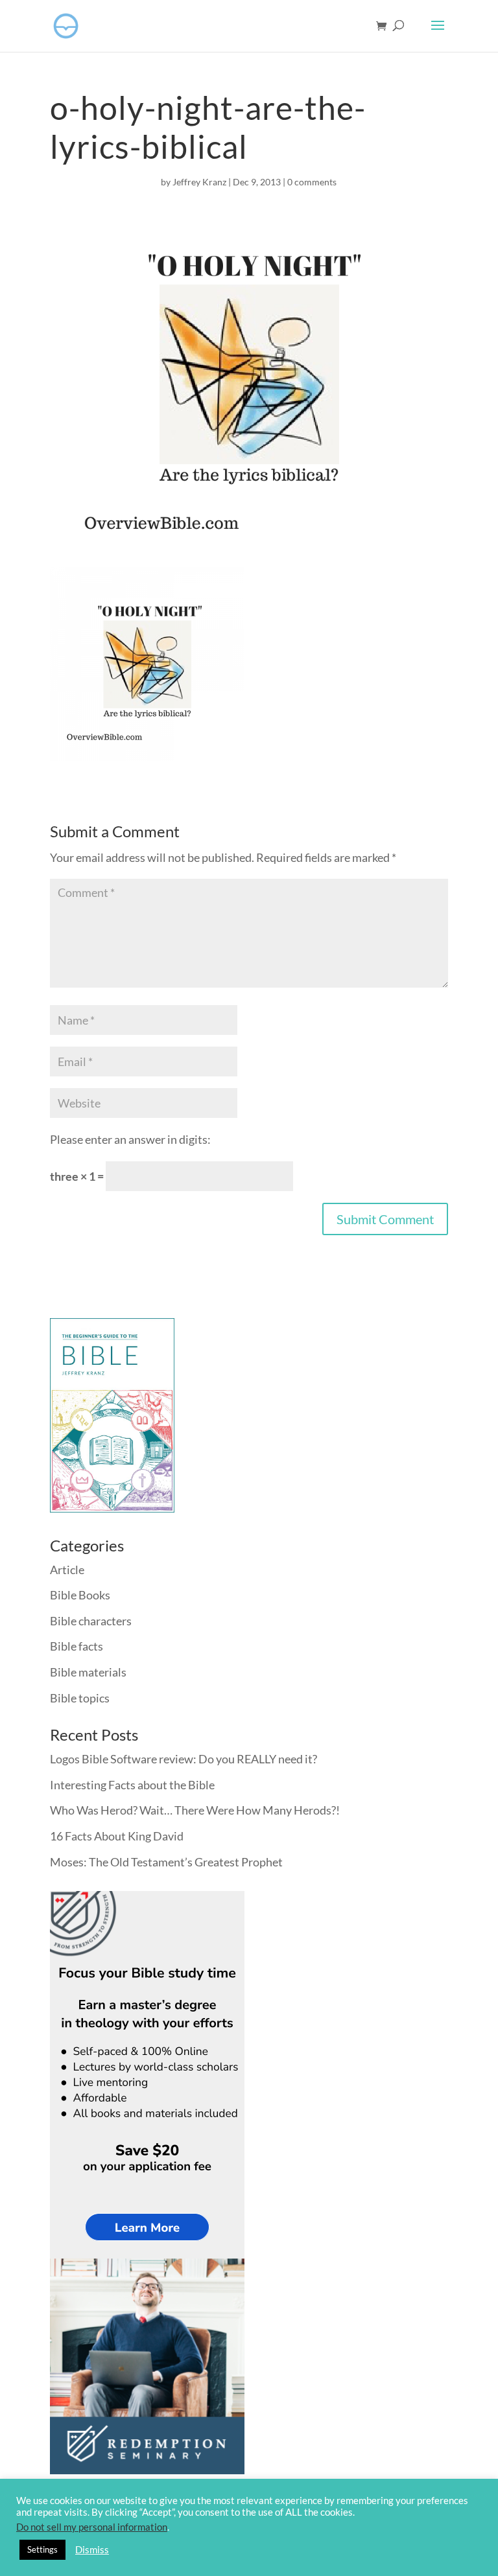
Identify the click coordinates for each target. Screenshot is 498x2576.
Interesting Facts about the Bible (132, 1785)
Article (67, 1570)
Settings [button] (42, 2549)
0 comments (312, 182)
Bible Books (80, 1595)
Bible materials (88, 1672)
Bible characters (91, 1621)
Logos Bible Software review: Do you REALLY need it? (184, 1759)
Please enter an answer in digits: (130, 1139)
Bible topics (80, 1698)
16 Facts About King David (117, 1836)
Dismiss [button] (92, 2550)
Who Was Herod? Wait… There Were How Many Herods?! (195, 1810)
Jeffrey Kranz (199, 182)
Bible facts (77, 1646)
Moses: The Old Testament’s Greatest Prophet (166, 1862)
